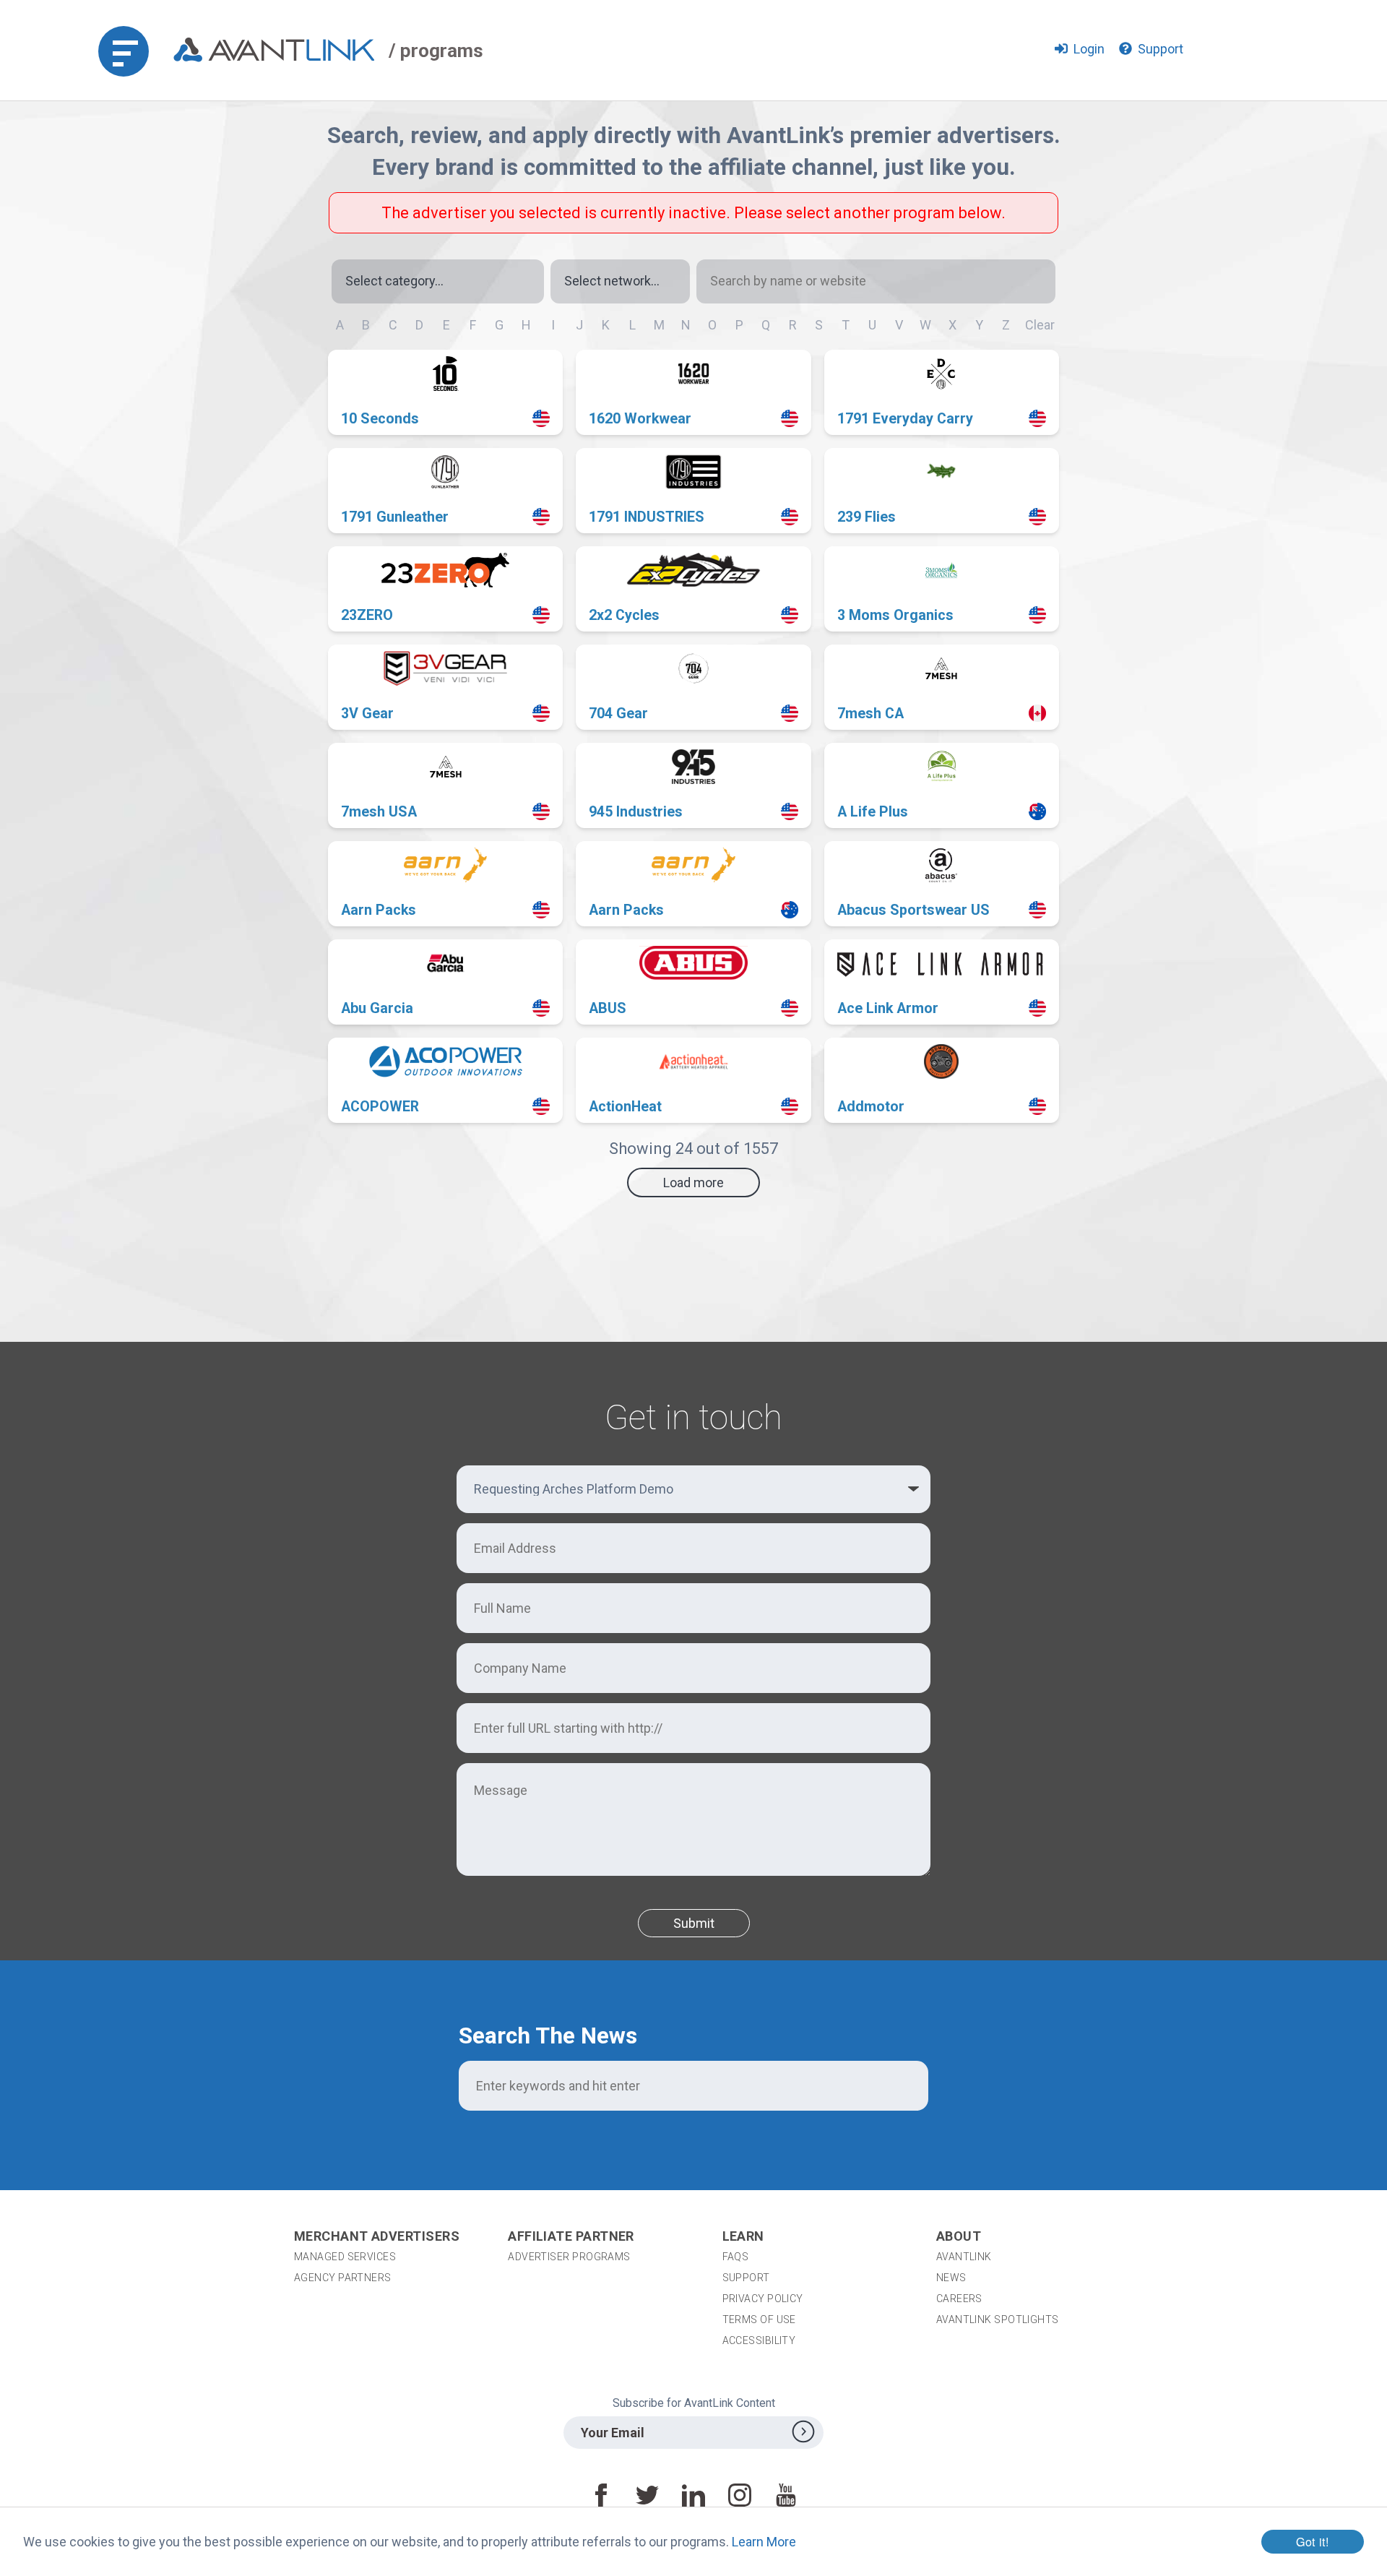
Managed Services (345, 2257)
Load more (693, 1183)
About (959, 2236)
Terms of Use (759, 2319)
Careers (959, 2299)
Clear (1040, 325)
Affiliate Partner (571, 2236)
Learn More (764, 2542)
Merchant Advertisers (377, 2236)
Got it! (1313, 2541)
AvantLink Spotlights (999, 2319)
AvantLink (964, 2257)
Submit (694, 1923)
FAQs (736, 2257)
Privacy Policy (763, 2299)
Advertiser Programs (569, 2257)
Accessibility (759, 2340)
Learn (743, 2236)
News (951, 2278)
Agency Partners (343, 2278)
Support (746, 2278)
